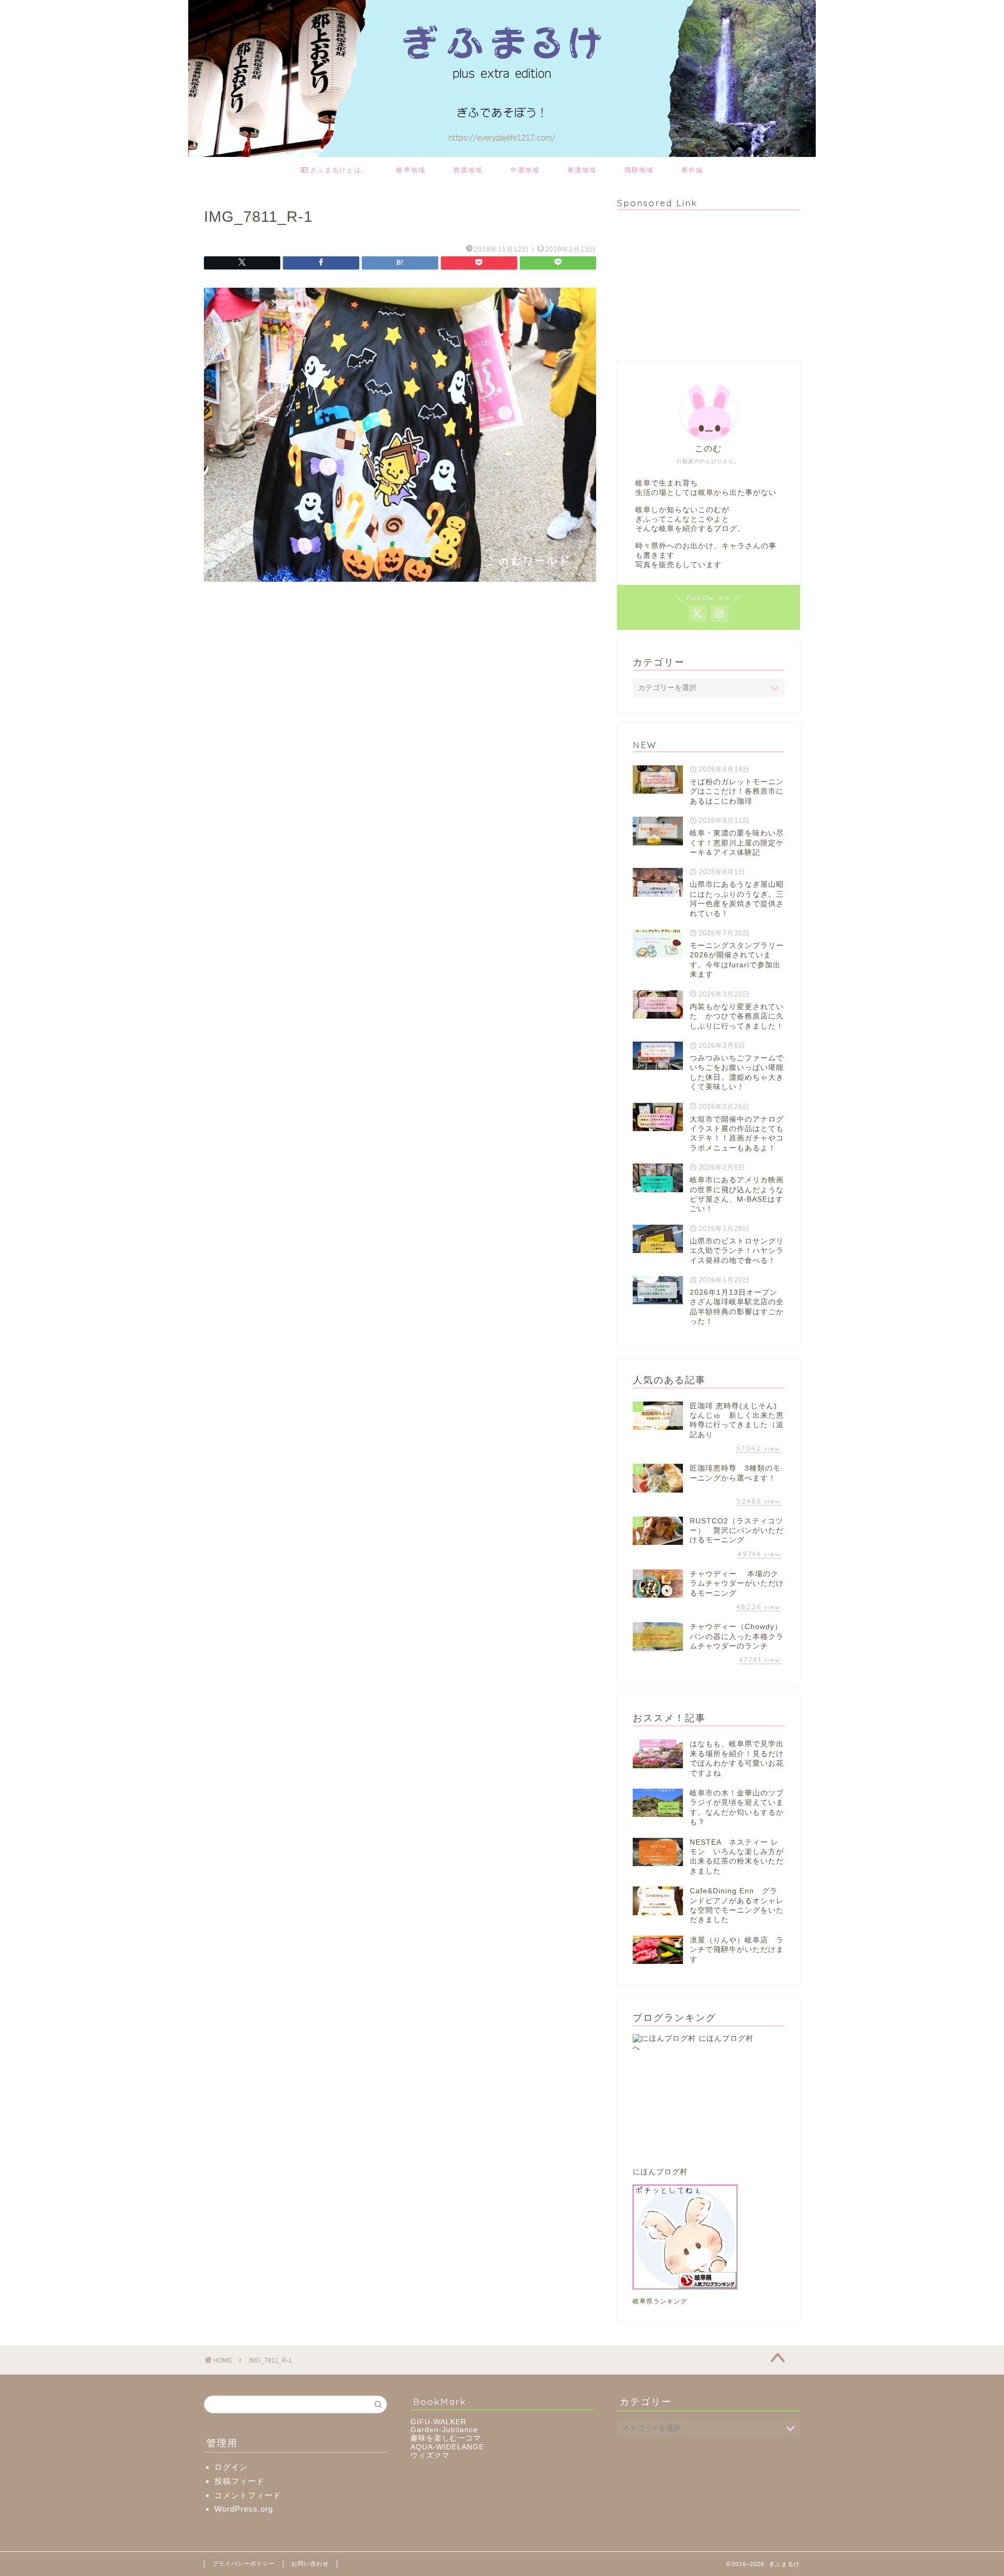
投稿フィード (239, 2481)
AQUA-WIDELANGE (447, 2447)
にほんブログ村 (660, 2172)
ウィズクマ (430, 2455)
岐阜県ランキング (660, 2301)
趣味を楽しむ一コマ (446, 2438)
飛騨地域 (639, 170)
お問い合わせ (310, 2563)
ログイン (231, 2467)
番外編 (692, 170)
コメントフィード (248, 2495)
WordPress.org (244, 2509)
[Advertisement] (695, 284)
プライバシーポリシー (244, 2563)
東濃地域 (582, 170)
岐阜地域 (411, 170)
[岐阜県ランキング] (709, 2237)
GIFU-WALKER (438, 2422)
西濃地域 (468, 170)
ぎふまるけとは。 (338, 170)
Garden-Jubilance (444, 2430)
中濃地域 (525, 170)
